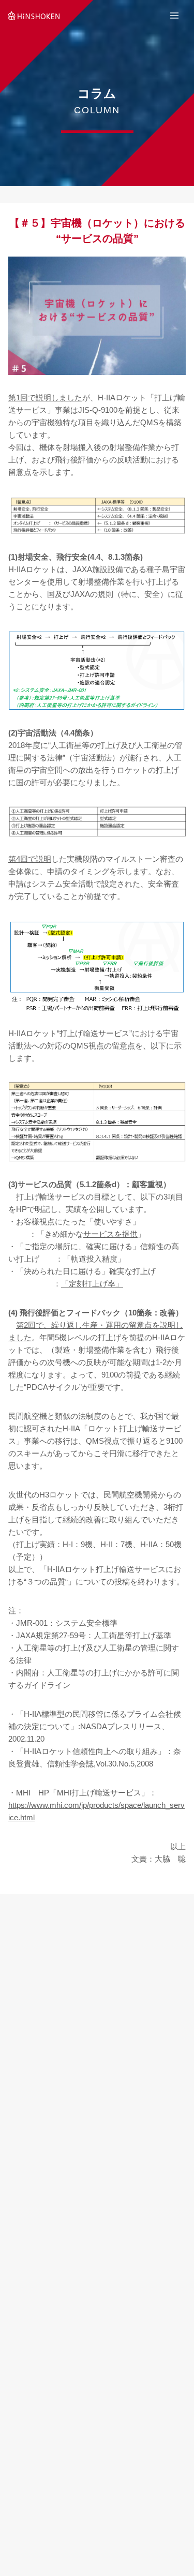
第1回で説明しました (45, 398)
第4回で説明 (30, 859)
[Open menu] (174, 15)
